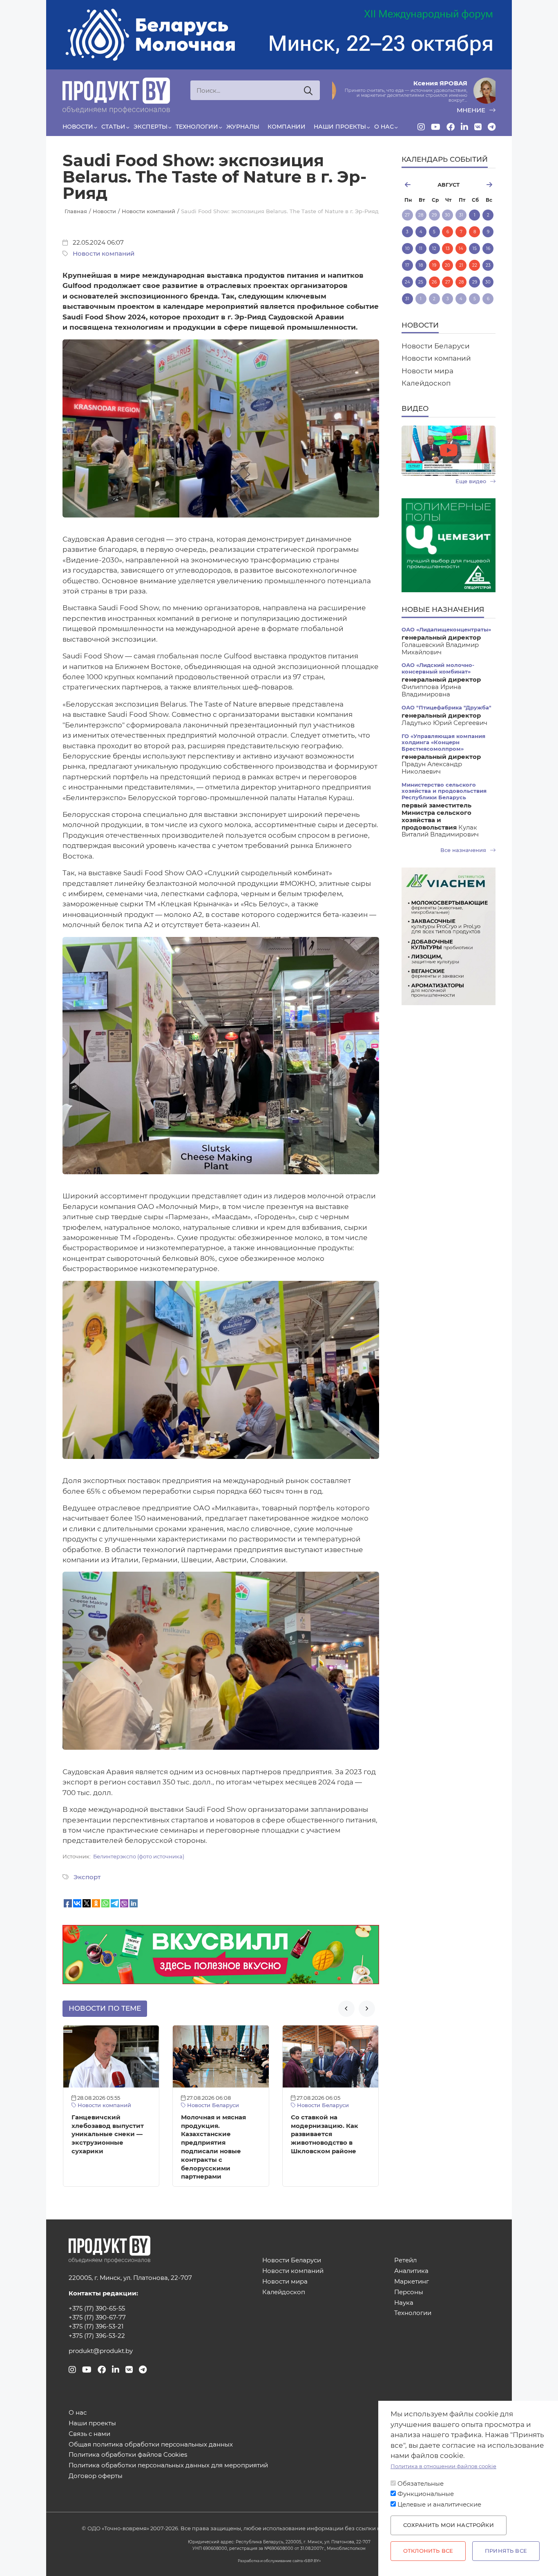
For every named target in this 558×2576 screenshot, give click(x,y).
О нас (384, 127)
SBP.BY (312, 2561)
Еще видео (472, 481)
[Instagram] (421, 127)
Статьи (113, 127)
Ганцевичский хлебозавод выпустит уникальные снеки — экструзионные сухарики (108, 2134)
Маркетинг (412, 2282)
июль (416, 185)
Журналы (243, 127)
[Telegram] (492, 127)
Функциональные (426, 2494)
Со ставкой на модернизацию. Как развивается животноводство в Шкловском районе (325, 2134)
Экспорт (87, 1877)
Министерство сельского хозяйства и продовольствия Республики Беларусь (444, 791)
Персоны (409, 2292)
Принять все (506, 2551)
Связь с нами (89, 2434)
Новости (78, 127)
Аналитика (411, 2271)
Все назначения (464, 850)
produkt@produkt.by (101, 2351)
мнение (472, 110)
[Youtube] (436, 127)
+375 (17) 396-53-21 (96, 2326)
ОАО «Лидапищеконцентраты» (446, 630)
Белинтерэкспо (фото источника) (139, 1857)
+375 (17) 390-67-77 (97, 2317)
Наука (404, 2303)
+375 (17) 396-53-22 (97, 2336)
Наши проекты (340, 127)
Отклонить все (428, 2551)
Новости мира (427, 371)
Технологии (197, 127)
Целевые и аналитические (439, 2505)
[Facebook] (451, 127)
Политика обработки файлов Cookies (128, 2455)
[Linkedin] (464, 127)
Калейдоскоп (426, 383)
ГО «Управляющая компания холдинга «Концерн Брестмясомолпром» (443, 743)
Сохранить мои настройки (449, 2525)
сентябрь (481, 185)
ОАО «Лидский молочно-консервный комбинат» (438, 668)
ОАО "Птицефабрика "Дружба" (446, 708)
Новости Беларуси (212, 2105)
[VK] (478, 127)
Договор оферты (96, 2476)
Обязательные (421, 2484)
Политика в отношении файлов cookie (443, 2466)
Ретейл (405, 2260)
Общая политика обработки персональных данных (151, 2445)
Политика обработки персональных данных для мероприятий (168, 2466)
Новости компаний (104, 254)
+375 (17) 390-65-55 (97, 2308)
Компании (287, 127)
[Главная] (116, 96)
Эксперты (151, 127)
